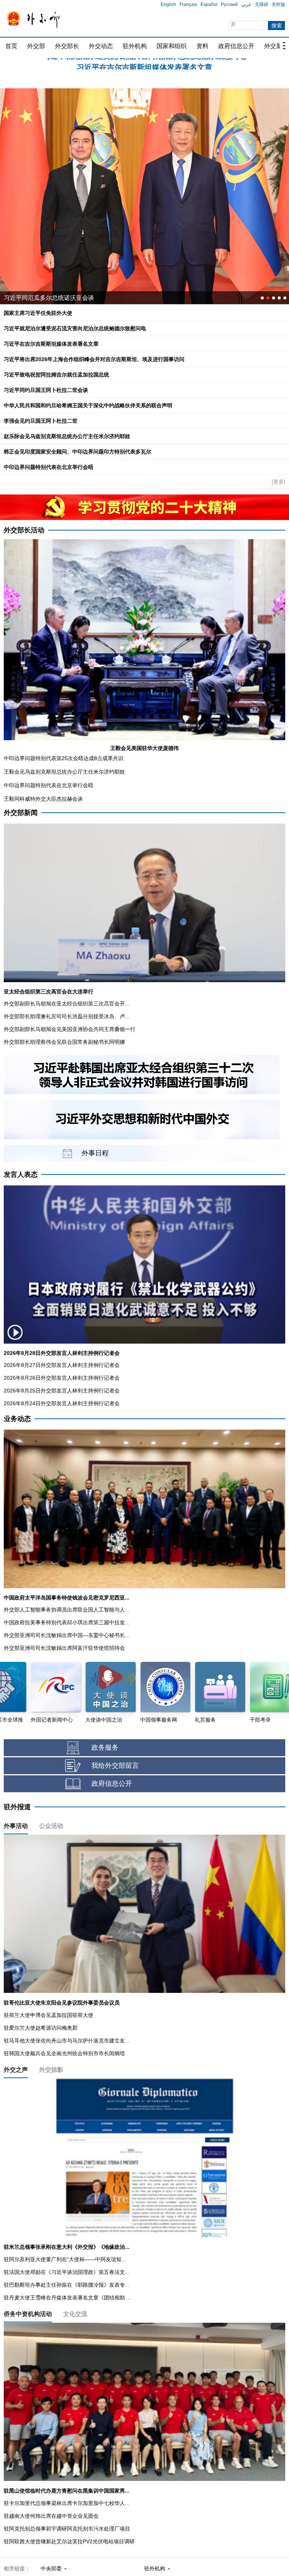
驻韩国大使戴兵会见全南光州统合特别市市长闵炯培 (64, 2053)
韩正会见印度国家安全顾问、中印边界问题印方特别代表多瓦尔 (78, 452)
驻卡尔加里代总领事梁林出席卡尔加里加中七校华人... (67, 2503)
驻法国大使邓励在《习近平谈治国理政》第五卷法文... (67, 2272)
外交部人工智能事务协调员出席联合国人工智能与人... (67, 1610)
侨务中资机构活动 (28, 2314)
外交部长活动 (24, 530)
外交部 (36, 46)
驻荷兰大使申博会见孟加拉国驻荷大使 (49, 2015)
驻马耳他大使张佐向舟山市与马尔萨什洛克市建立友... (67, 2041)
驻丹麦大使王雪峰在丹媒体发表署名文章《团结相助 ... (67, 2298)
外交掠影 (51, 2070)
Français (188, 5)
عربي (246, 5)
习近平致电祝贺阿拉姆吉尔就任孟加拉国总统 (56, 375)
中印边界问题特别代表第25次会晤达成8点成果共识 (64, 758)
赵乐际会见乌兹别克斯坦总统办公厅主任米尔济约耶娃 (67, 436)
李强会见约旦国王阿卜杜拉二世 (41, 421)
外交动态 (101, 46)
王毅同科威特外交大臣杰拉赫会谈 (43, 799)
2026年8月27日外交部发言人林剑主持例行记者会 (62, 1365)
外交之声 (16, 2070)
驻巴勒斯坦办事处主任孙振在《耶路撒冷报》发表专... (67, 2285)
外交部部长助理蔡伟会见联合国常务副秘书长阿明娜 (64, 1042)
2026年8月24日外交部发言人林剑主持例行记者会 (62, 1403)
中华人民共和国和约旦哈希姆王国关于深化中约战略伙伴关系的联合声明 (88, 405)
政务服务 (105, 1748)
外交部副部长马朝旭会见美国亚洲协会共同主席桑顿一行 (70, 1029)
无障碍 (262, 5)
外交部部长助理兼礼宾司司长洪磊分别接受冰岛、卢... (67, 1016)
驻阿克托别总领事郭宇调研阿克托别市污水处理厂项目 (67, 2529)
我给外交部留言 (115, 1766)
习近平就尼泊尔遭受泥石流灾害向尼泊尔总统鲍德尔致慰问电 (75, 328)
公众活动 (51, 1826)
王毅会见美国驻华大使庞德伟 (144, 748)
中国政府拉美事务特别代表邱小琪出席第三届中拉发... (67, 1622)
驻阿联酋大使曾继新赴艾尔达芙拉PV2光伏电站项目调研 (69, 2541)
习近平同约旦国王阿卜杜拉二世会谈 (46, 390)
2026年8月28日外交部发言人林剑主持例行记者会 (62, 1353)
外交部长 (67, 46)
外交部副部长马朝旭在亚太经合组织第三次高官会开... (67, 1004)
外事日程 (95, 1153)
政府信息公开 (236, 46)
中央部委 (51, 2568)
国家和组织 (172, 46)
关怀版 (278, 5)
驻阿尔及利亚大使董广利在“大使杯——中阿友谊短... (65, 2259)
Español (209, 5)
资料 (202, 46)
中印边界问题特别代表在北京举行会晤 (49, 467)
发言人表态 (21, 1175)
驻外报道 (17, 1807)
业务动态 (17, 1419)
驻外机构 (135, 46)
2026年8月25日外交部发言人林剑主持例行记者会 (62, 1391)
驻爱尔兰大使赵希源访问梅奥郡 (41, 2028)
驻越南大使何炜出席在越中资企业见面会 (51, 2516)
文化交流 (75, 2314)
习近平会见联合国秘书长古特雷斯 (49, 298)
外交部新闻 (21, 813)
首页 (11, 46)
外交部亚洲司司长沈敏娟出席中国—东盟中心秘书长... (67, 1635)
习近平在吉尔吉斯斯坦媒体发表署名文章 (51, 344)
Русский (229, 5)
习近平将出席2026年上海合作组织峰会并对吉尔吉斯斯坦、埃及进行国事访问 (144, 64)
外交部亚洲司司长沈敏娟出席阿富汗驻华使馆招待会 (64, 1648)
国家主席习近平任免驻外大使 (38, 313)
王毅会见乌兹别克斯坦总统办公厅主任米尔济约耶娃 (64, 772)
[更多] (278, 482)
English (168, 5)
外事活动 (16, 1826)
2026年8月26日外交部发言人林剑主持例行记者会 (62, 1378)
